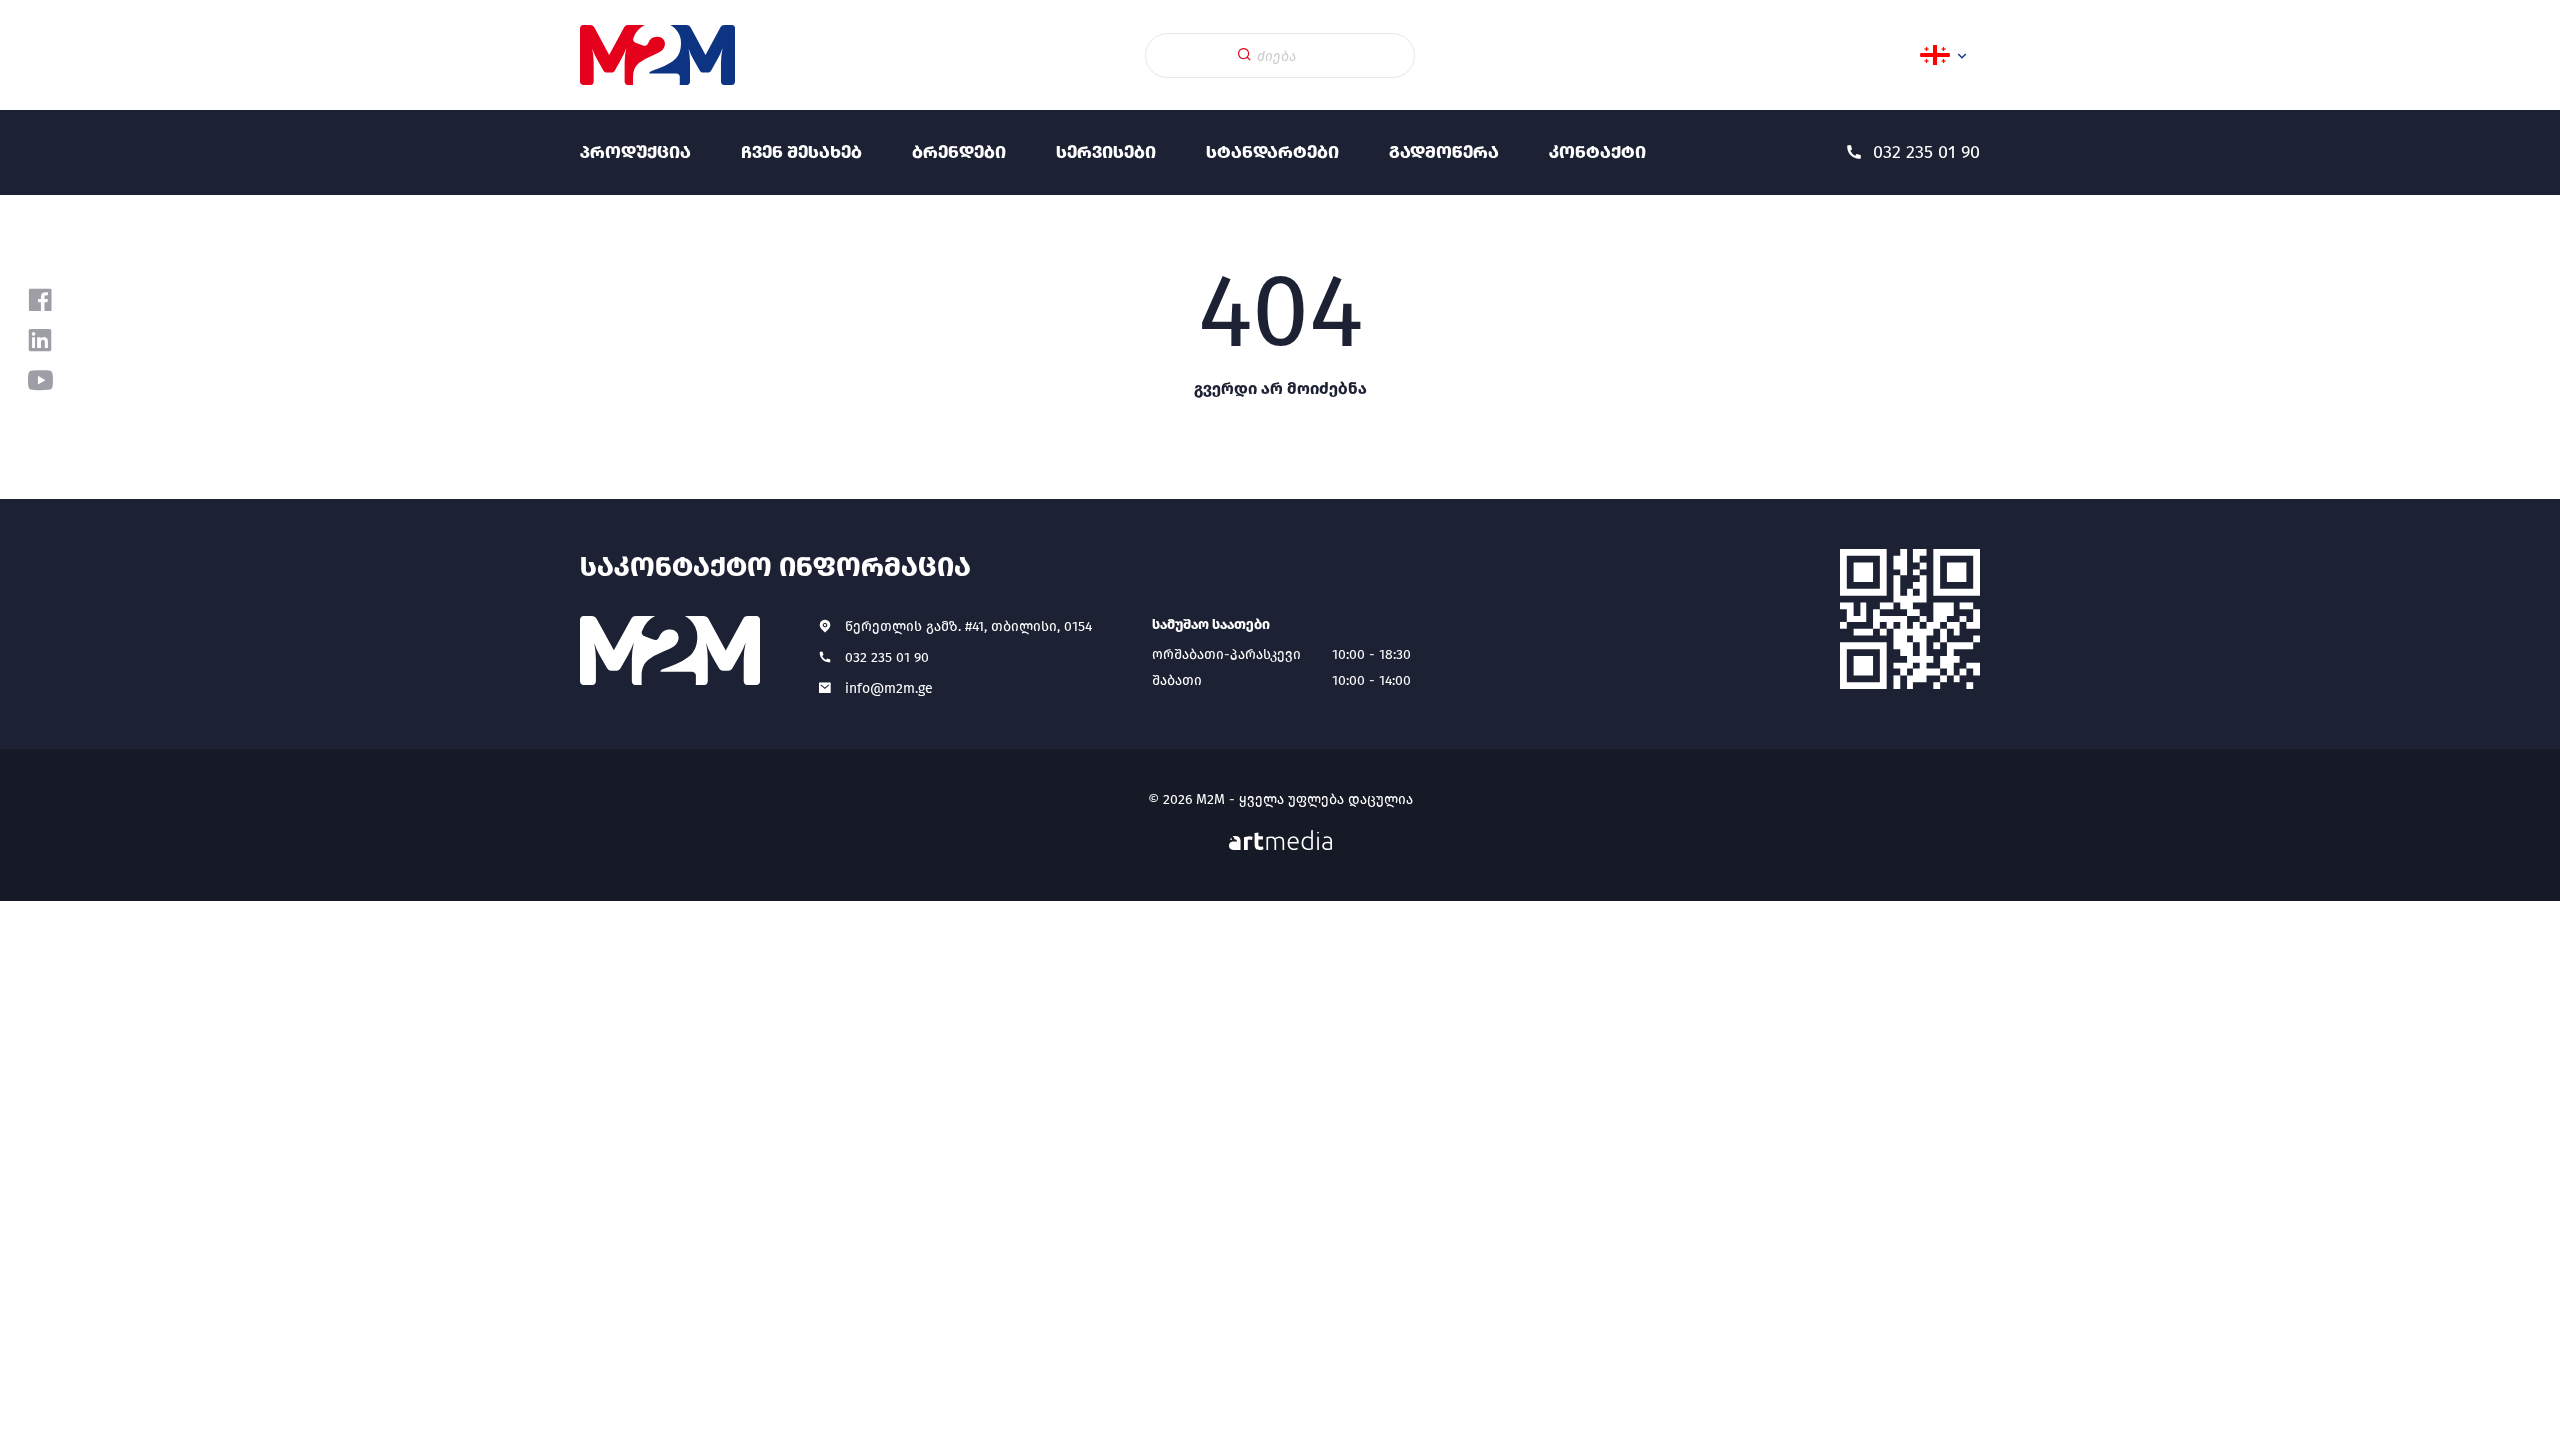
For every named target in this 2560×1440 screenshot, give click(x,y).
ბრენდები (959, 152)
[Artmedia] (1280, 840)
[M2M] (657, 55)
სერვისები (1106, 152)
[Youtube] (40, 380)
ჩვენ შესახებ (801, 152)
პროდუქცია (635, 152)
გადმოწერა (1444, 152)
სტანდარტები (1272, 152)
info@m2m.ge (889, 688)
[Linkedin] (40, 340)
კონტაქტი (1597, 152)
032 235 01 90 (887, 657)
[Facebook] (40, 300)
